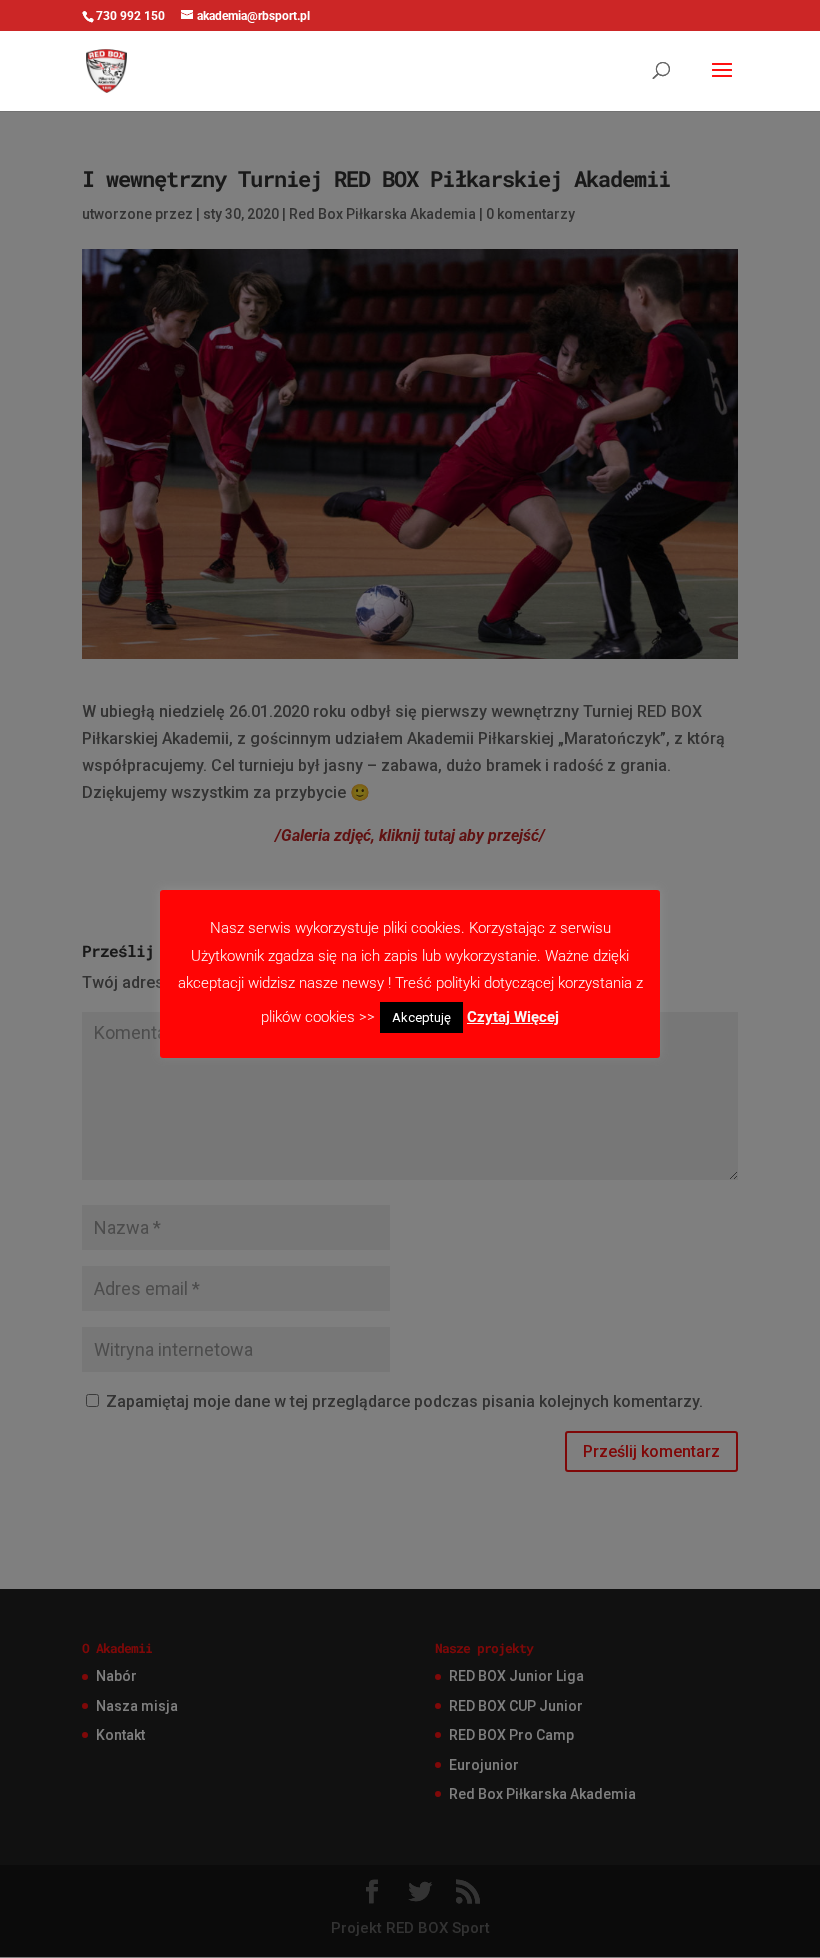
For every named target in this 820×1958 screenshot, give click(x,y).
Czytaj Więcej (513, 1017)
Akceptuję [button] (421, 1017)
